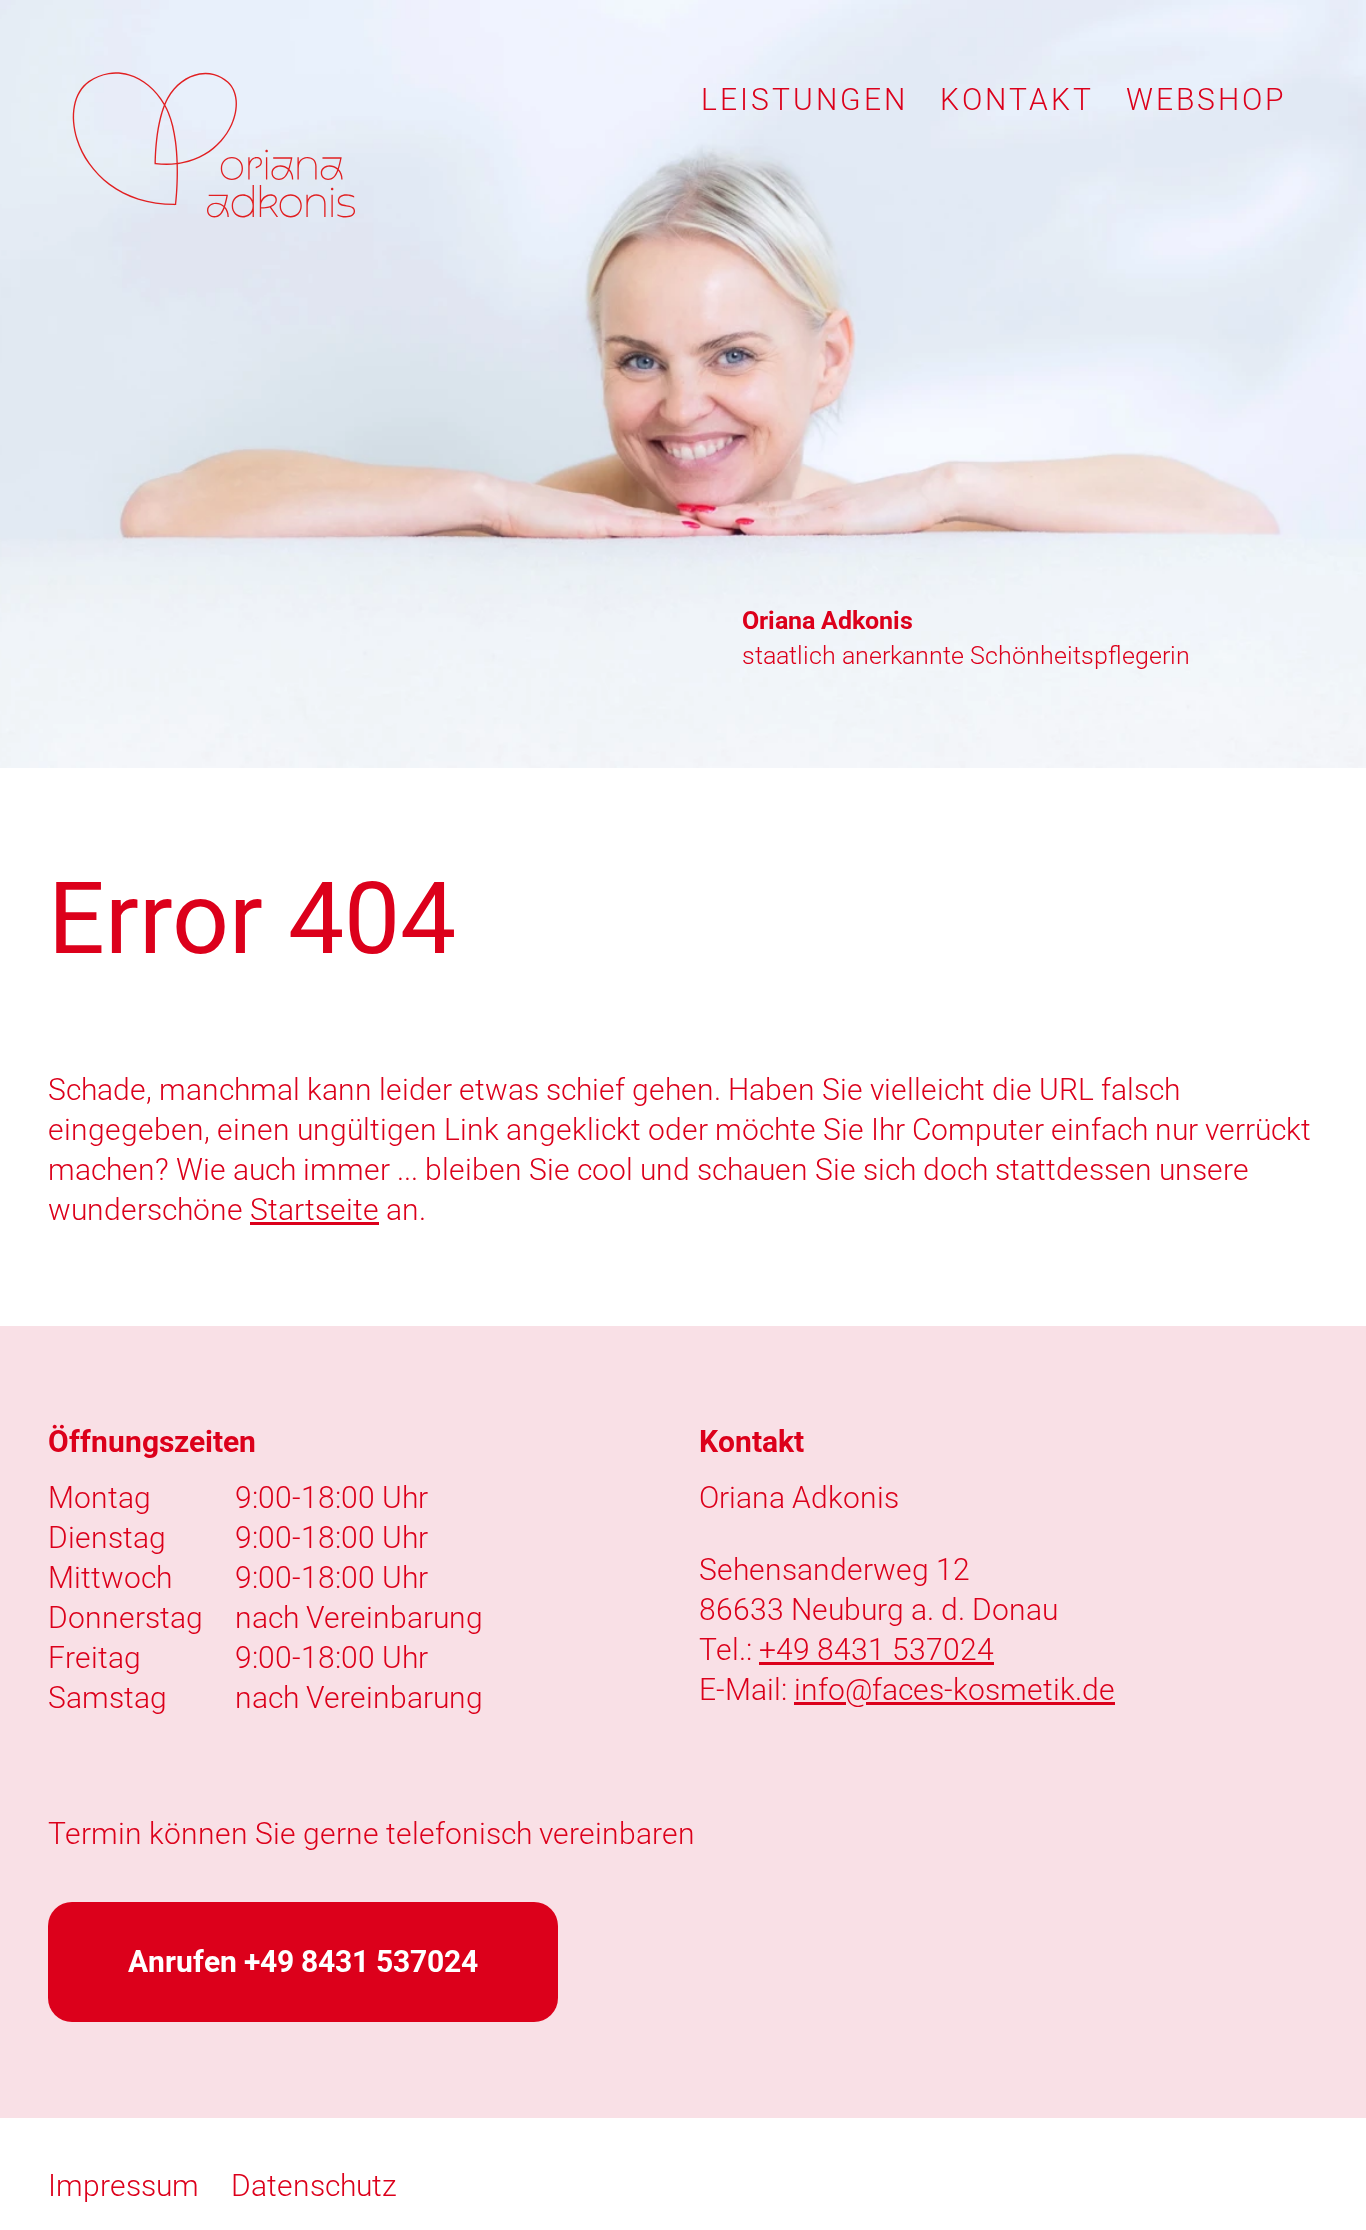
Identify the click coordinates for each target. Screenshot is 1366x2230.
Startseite (314, 1209)
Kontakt (1017, 99)
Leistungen (804, 99)
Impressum (123, 2185)
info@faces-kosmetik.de (954, 1689)
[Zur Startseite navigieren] (214, 145)
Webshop (1206, 99)
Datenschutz (314, 2185)
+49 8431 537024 (876, 1649)
